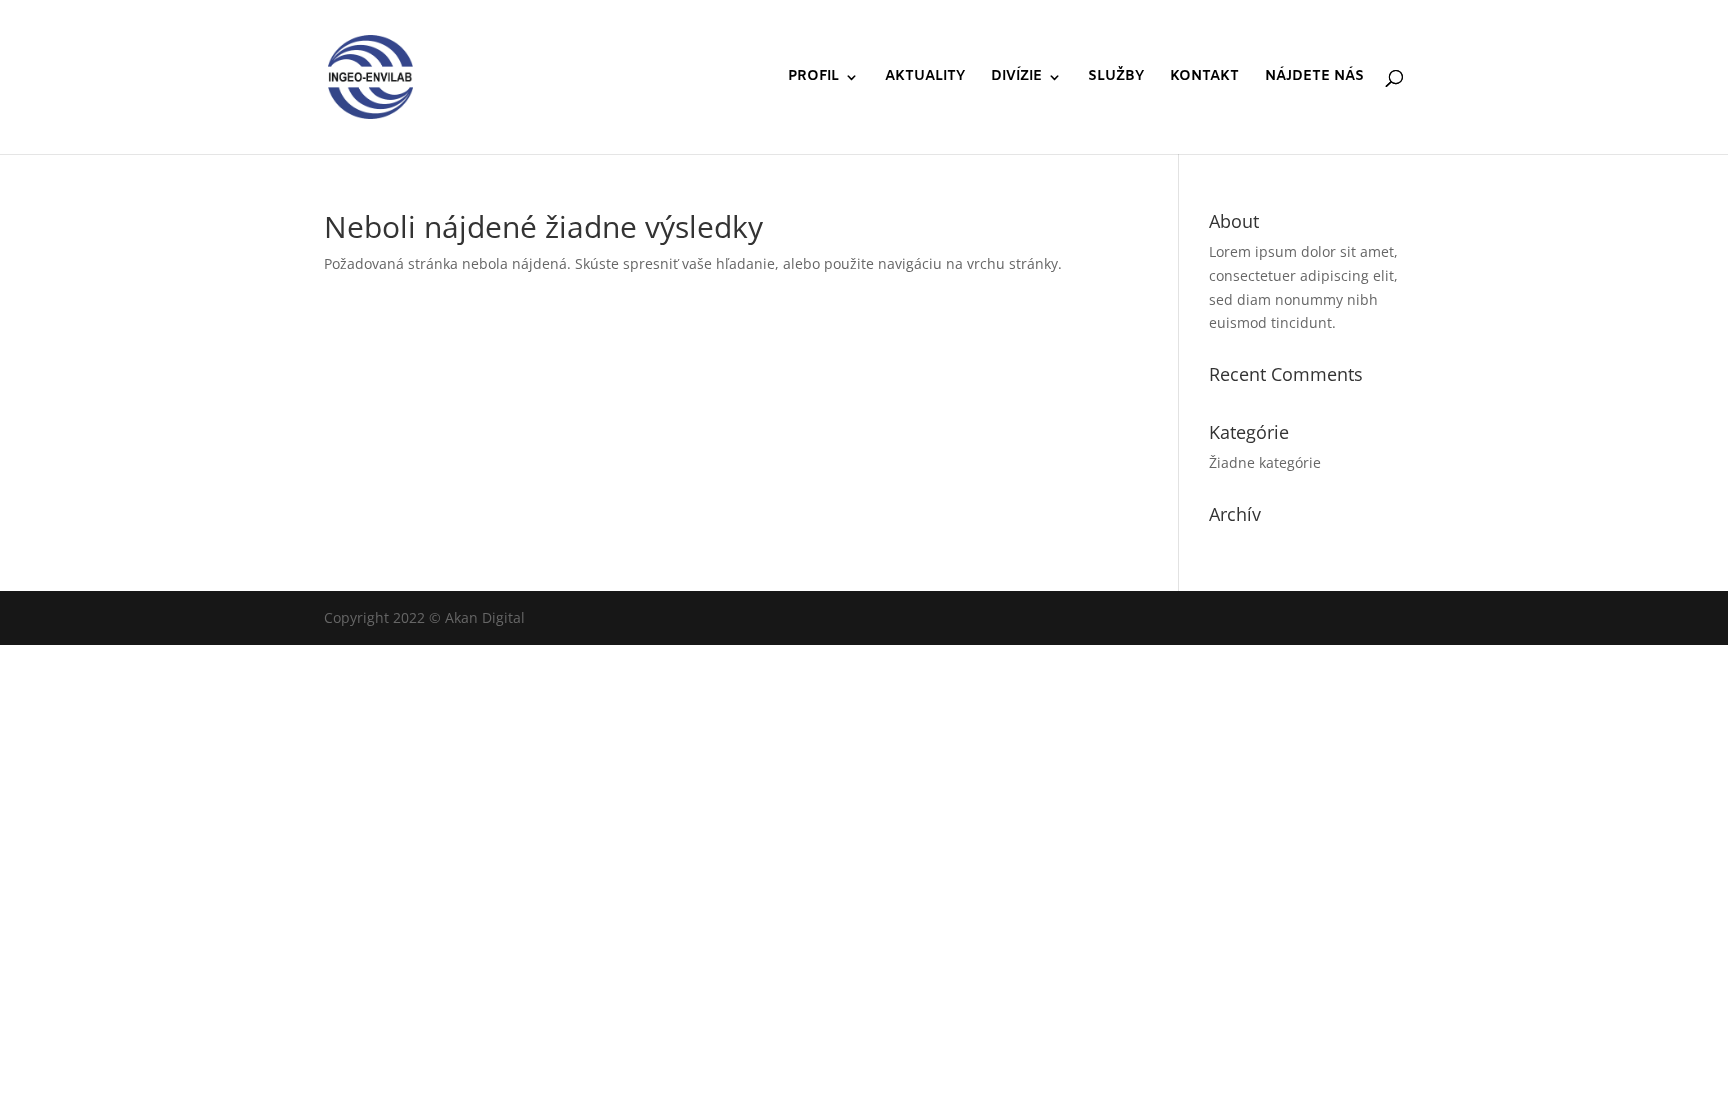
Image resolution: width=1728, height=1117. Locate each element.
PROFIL (813, 78)
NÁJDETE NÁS (1314, 78)
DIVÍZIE (1016, 78)
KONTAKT (1204, 78)
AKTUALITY (925, 78)
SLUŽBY (1116, 78)
